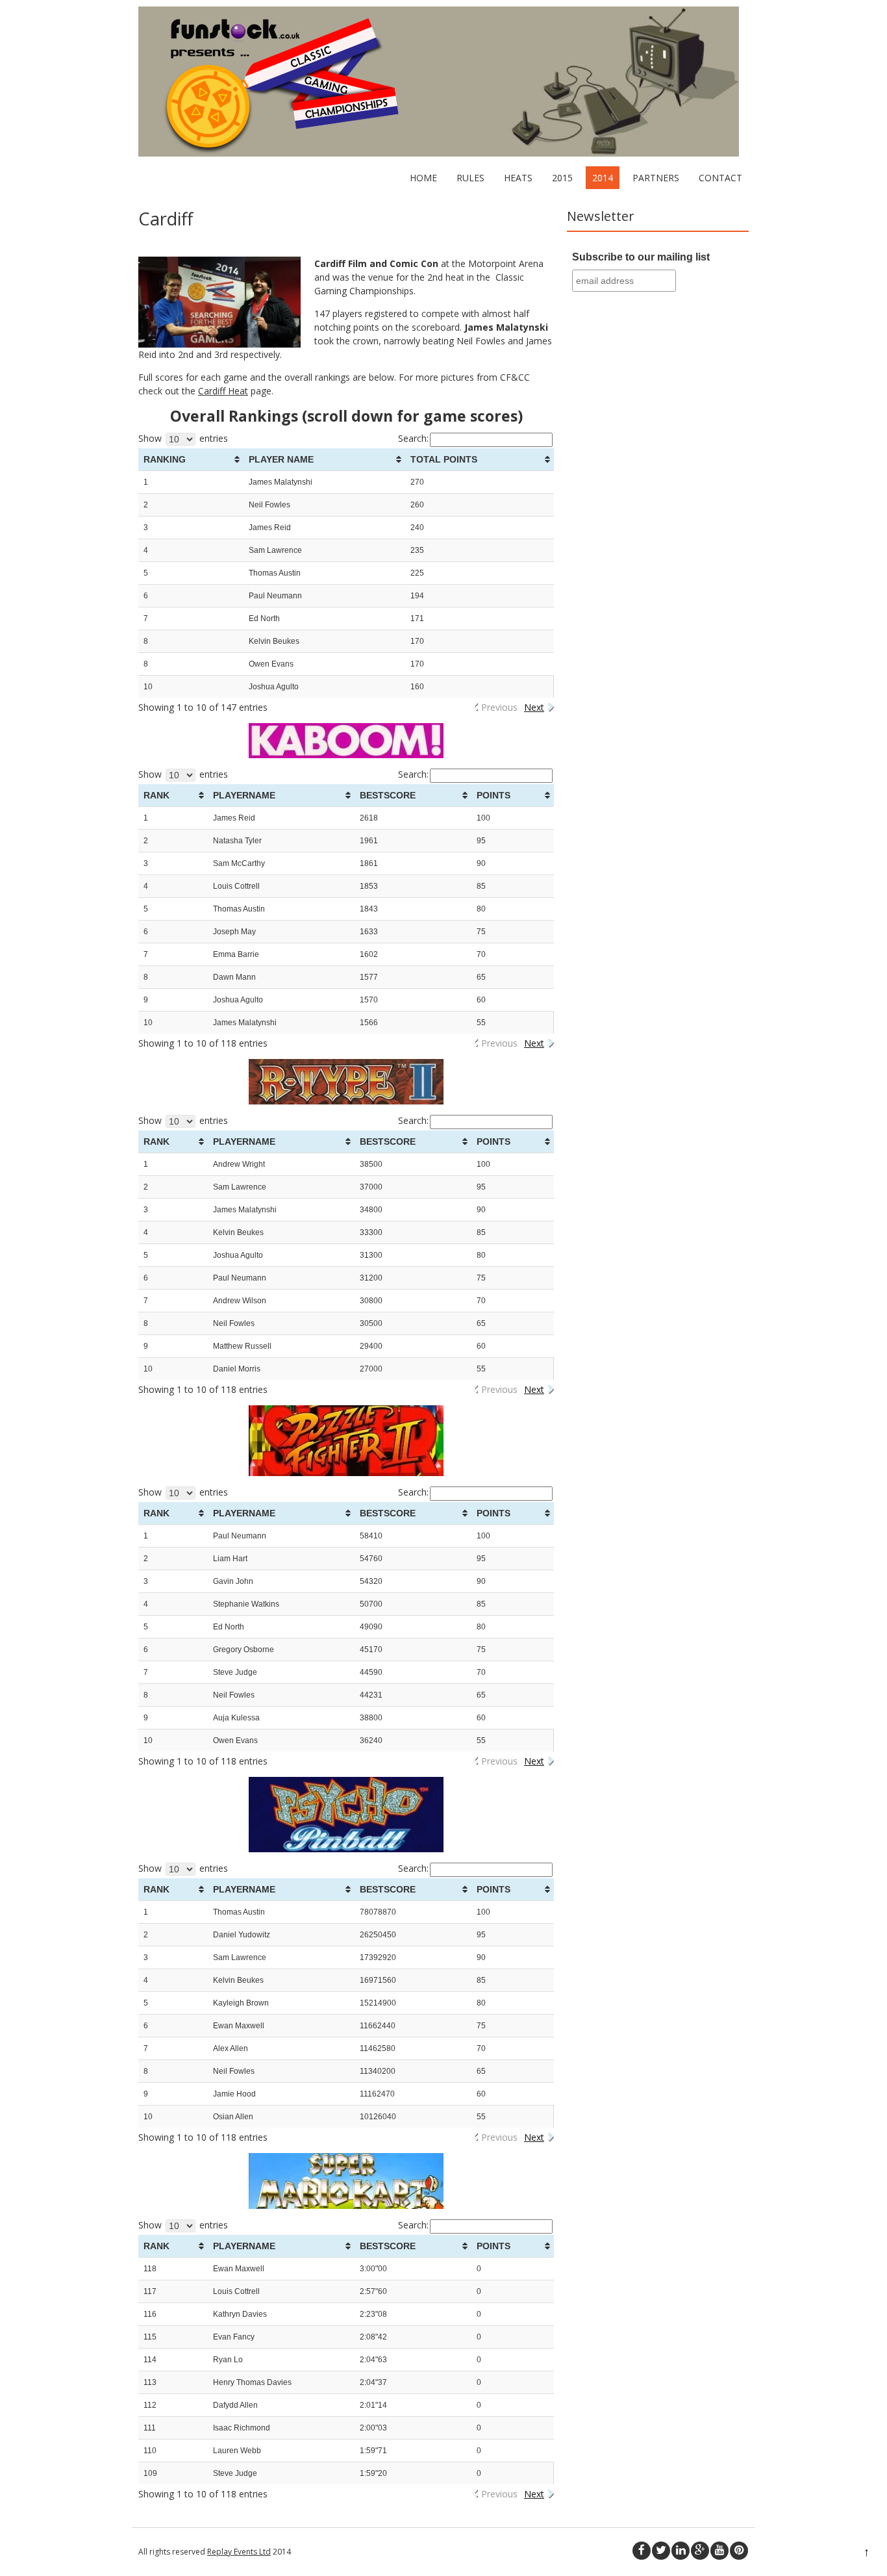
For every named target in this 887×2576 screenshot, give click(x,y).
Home (423, 178)
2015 (562, 178)
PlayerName (244, 795)
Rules (470, 178)
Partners (656, 178)
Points (493, 795)
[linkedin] (681, 2551)
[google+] (700, 2551)
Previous (499, 707)
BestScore (388, 795)
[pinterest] (739, 2551)
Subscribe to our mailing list (641, 257)
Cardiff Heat (223, 391)
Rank (156, 795)
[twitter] (661, 2551)
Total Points (444, 459)
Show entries (183, 438)
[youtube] (719, 2551)
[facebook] (642, 2551)
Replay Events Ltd (239, 2552)
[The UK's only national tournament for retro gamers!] (439, 153)
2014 (603, 178)
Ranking (165, 459)
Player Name (281, 459)
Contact (720, 178)
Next (534, 707)
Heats (518, 178)
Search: (413, 438)
